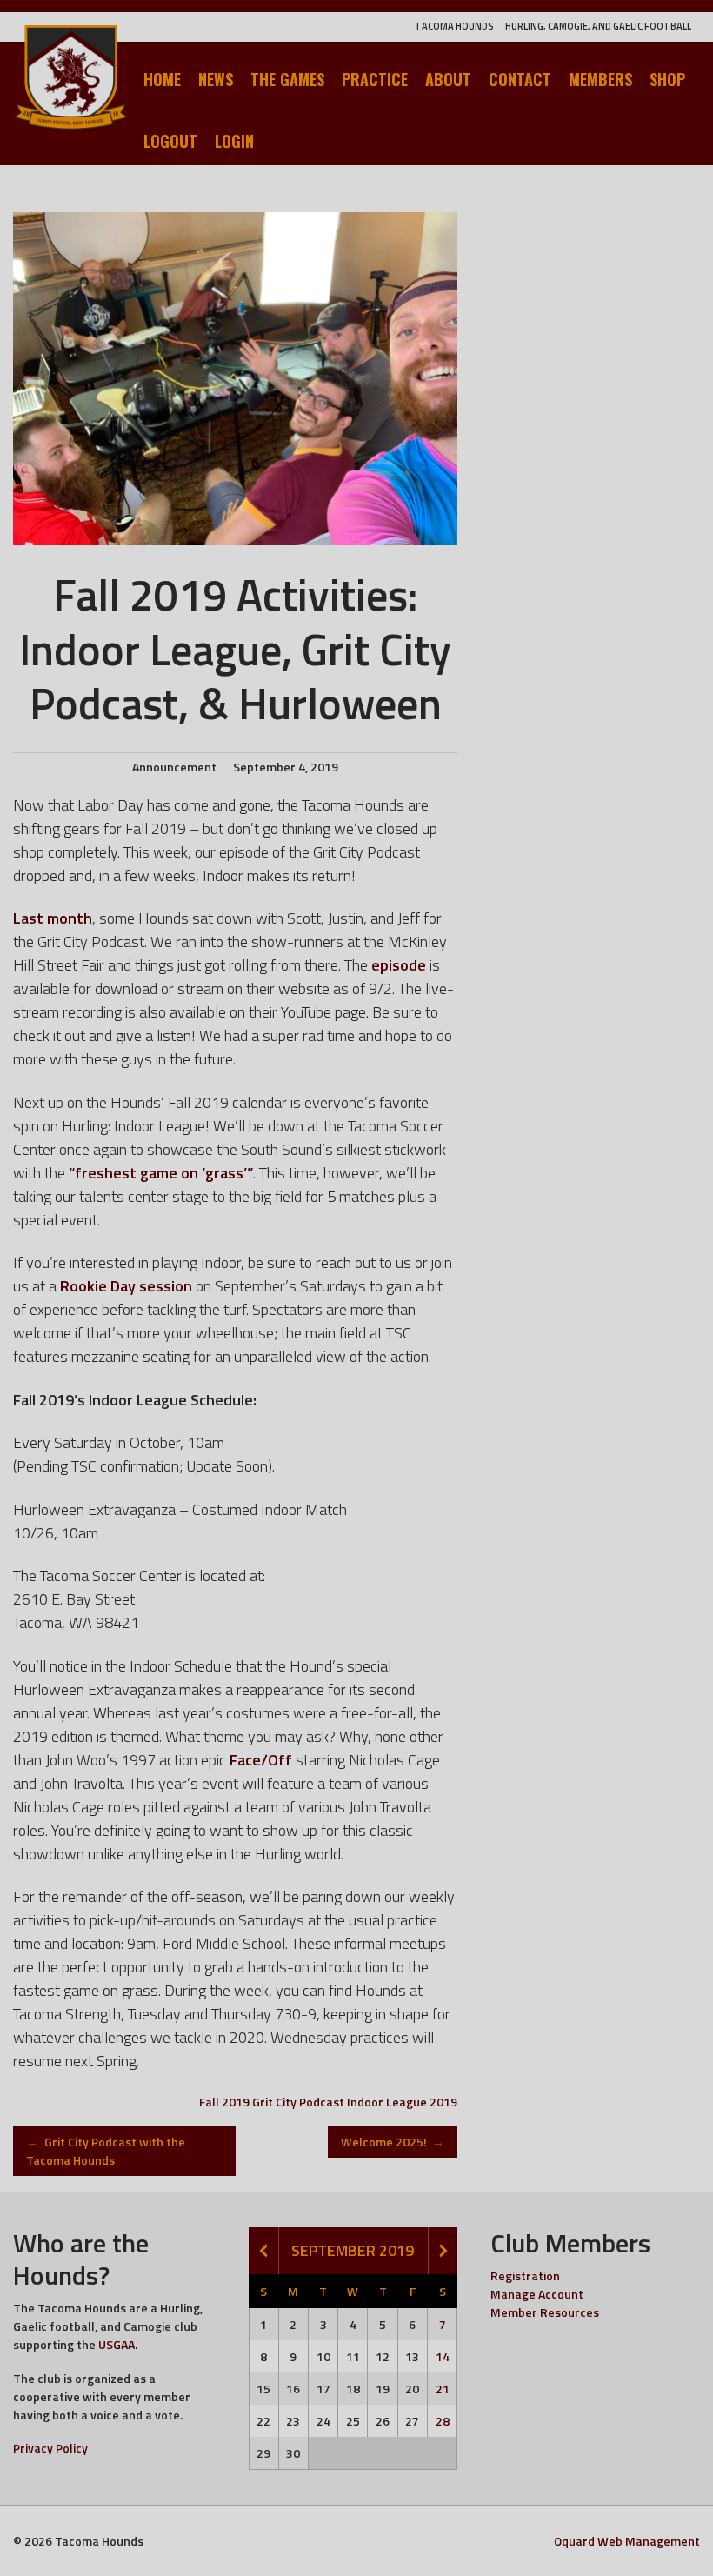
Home (162, 79)
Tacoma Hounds (454, 26)
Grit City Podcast (298, 2102)
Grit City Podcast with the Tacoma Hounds (106, 2151)
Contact (520, 79)
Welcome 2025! (393, 2142)
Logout (170, 141)
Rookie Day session (126, 1286)
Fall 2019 (224, 2102)
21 (443, 2389)
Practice (375, 79)
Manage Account (537, 2294)
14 (443, 2356)
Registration (525, 2276)
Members (600, 79)
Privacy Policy (50, 2448)
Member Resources (545, 2312)
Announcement (174, 767)
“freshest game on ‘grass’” (161, 1173)
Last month (53, 918)
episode (399, 965)
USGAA (117, 2344)
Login (234, 141)
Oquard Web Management (627, 2541)
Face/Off (261, 1760)
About (448, 79)
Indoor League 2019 (402, 2102)
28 (443, 2421)
